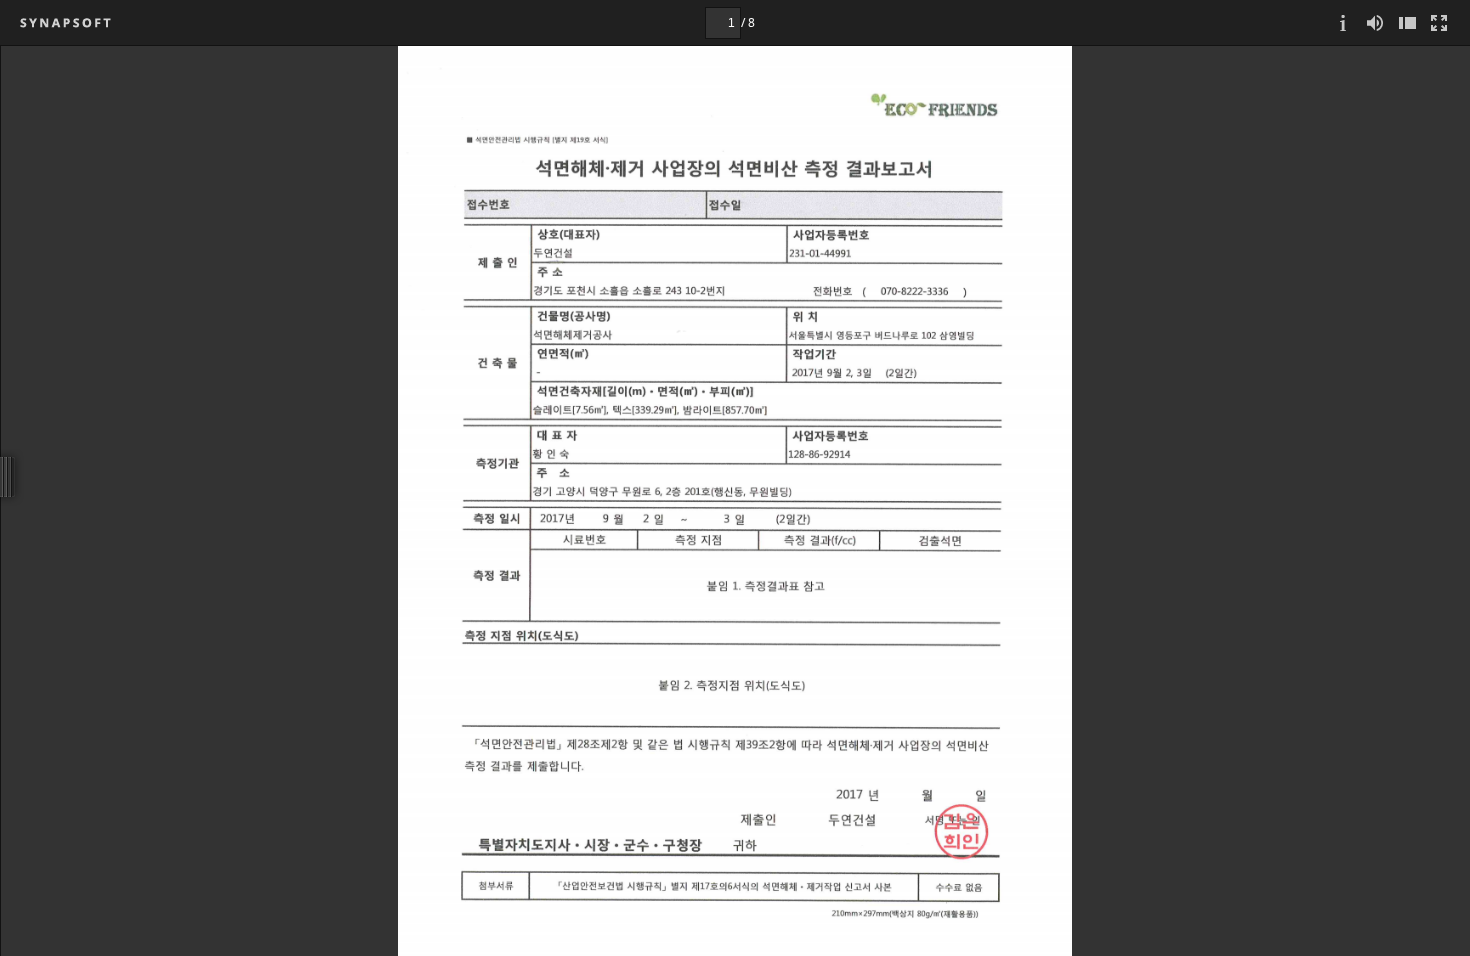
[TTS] (1375, 22)
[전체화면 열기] (1439, 22)
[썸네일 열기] (1407, 22)
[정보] (1343, 22)
